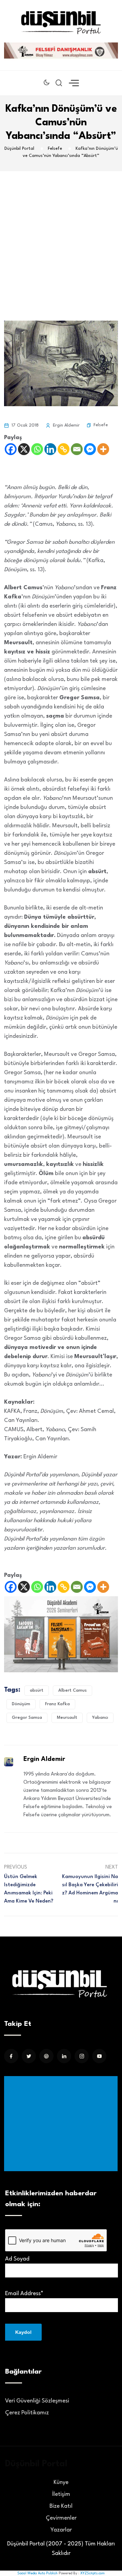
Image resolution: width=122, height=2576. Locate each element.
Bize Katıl (61, 2506)
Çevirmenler (61, 2518)
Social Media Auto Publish (37, 2573)
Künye (61, 2482)
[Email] (77, 449)
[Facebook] (11, 449)
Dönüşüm (21, 1704)
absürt (37, 1690)
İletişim (61, 2494)
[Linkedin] (50, 449)
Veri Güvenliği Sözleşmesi (37, 2401)
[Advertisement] (61, 236)
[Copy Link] (64, 449)
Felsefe (101, 425)
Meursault (67, 1718)
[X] (24, 449)
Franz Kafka (57, 1704)
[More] (103, 449)
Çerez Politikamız (27, 2413)
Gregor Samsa (27, 1718)
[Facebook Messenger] (90, 449)
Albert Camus (73, 1690)
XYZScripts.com (93, 2573)
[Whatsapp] (37, 449)
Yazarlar (61, 2530)
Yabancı (100, 1718)
